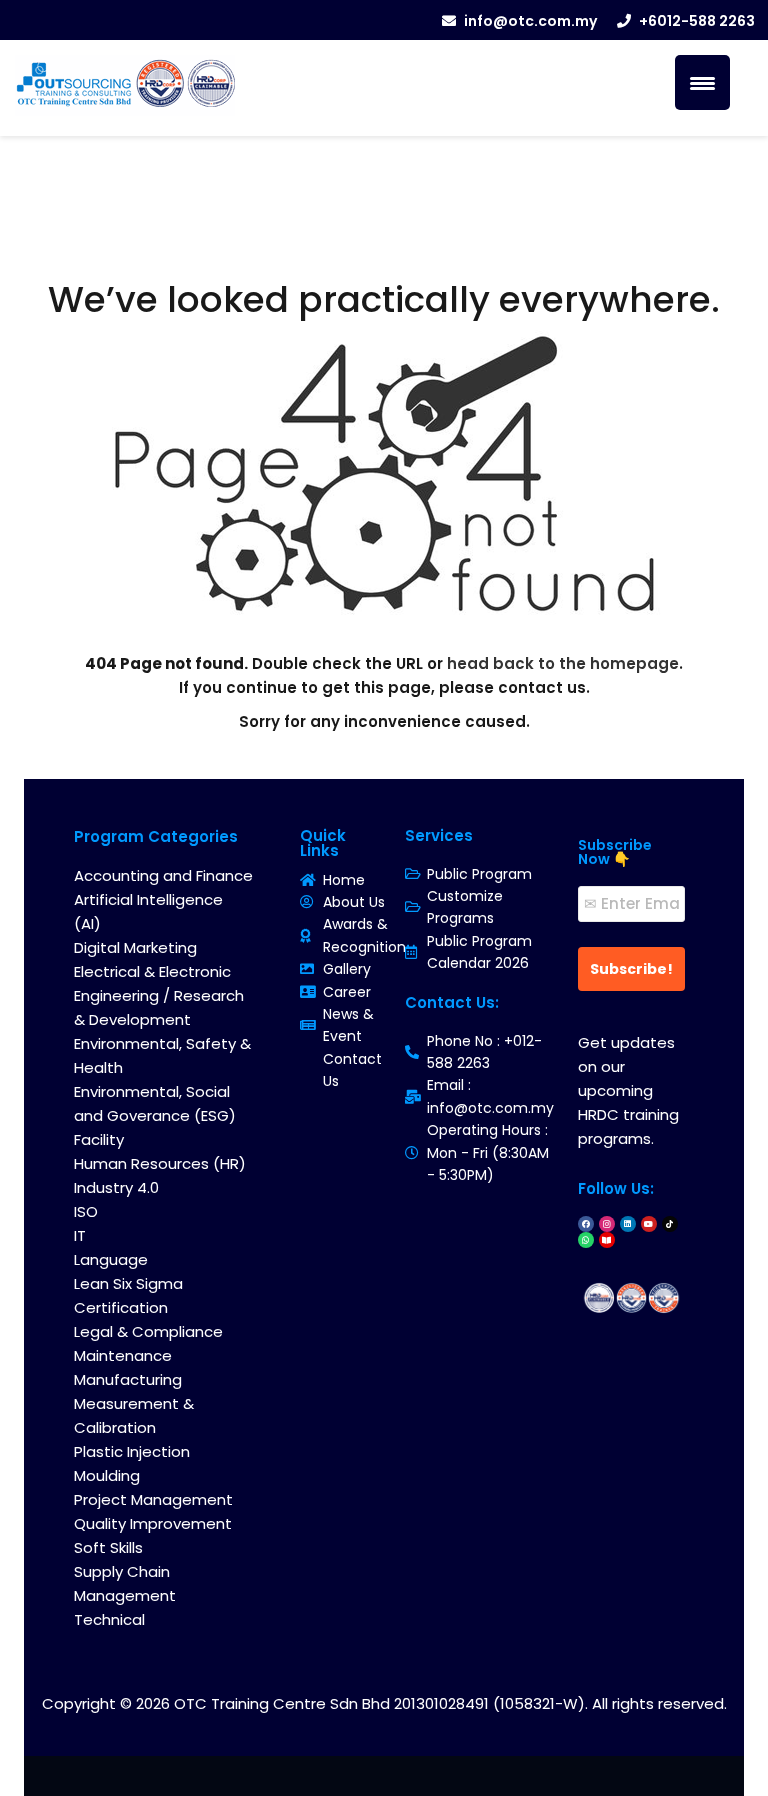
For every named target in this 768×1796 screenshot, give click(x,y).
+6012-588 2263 (697, 21)
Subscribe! (631, 969)
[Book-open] (607, 1240)
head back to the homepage (563, 663)
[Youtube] (649, 1224)
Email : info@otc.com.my (490, 1096)
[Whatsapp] (586, 1240)
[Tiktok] (670, 1224)
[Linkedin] (628, 1224)
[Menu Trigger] (702, 82)
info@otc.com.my (530, 21)
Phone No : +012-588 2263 (484, 1052)
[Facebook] (586, 1224)
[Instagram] (607, 1224)
